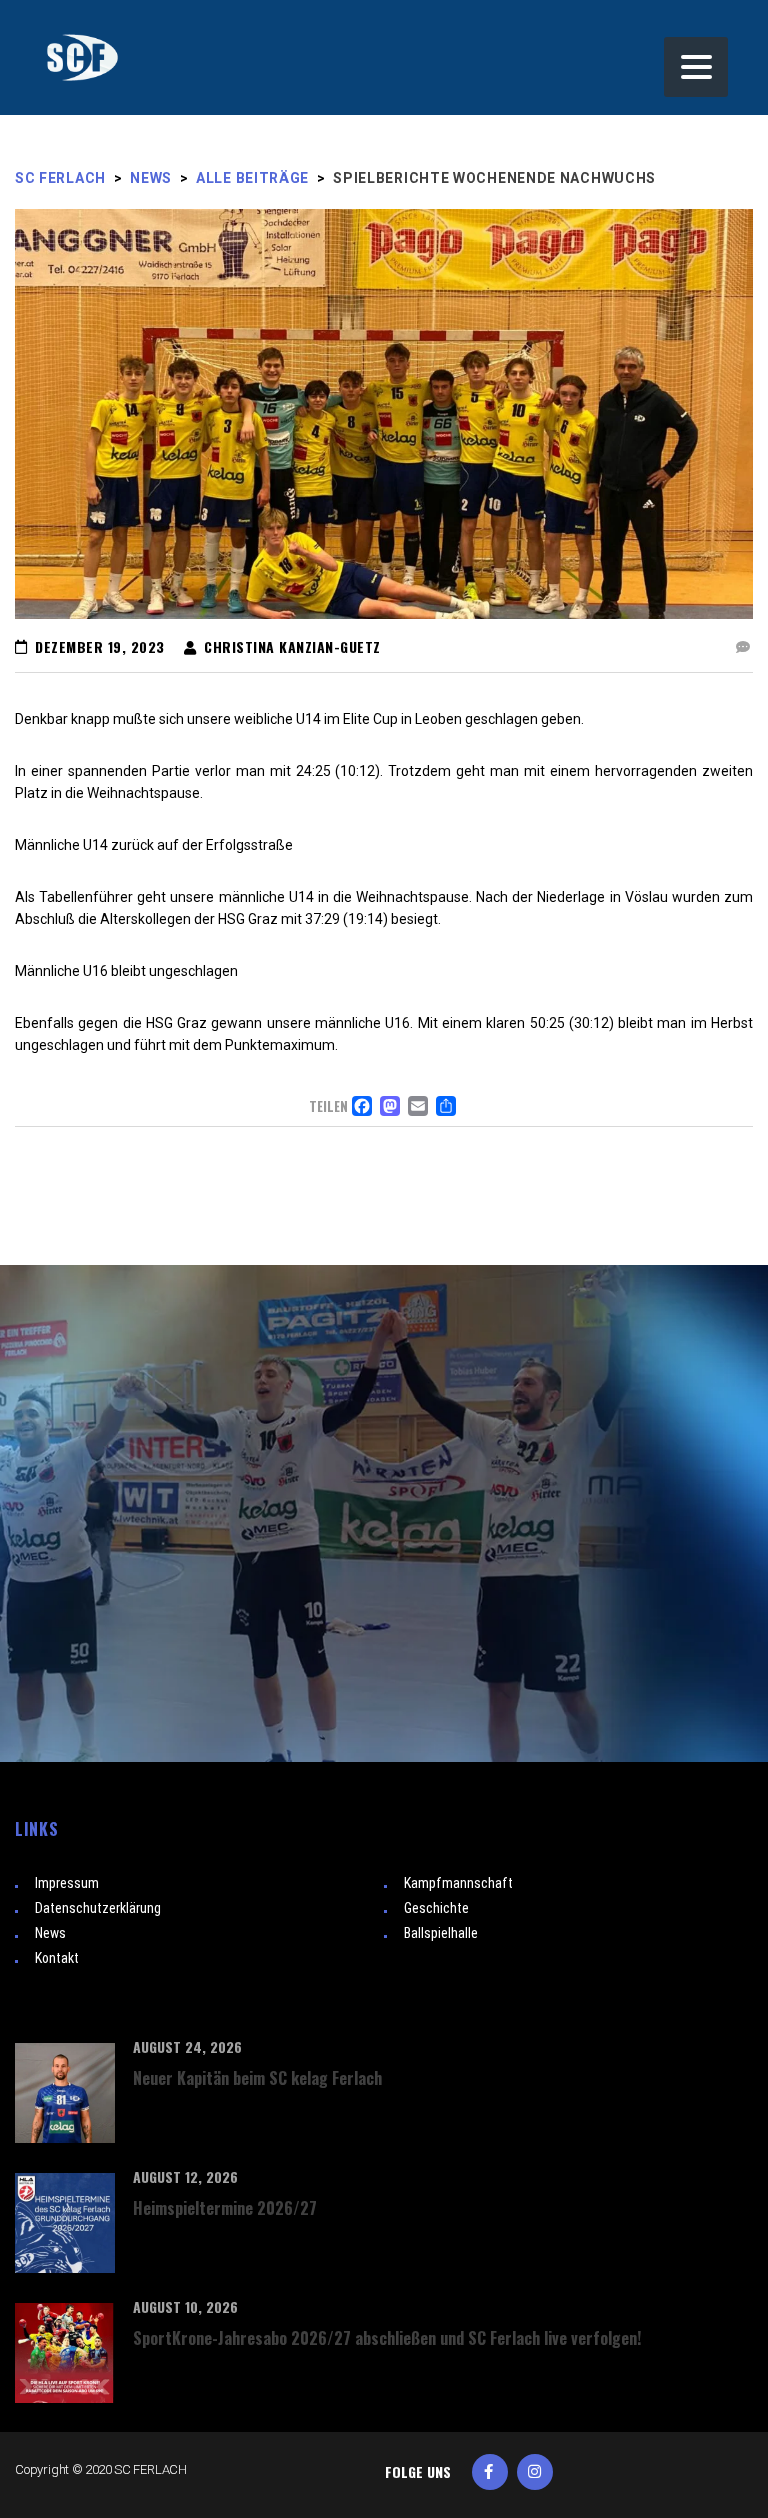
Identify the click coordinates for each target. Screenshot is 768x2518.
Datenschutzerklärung (98, 1908)
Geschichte (436, 1908)
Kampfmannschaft (458, 1883)
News (50, 1933)
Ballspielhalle (441, 1933)
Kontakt (57, 1958)
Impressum (67, 1883)
